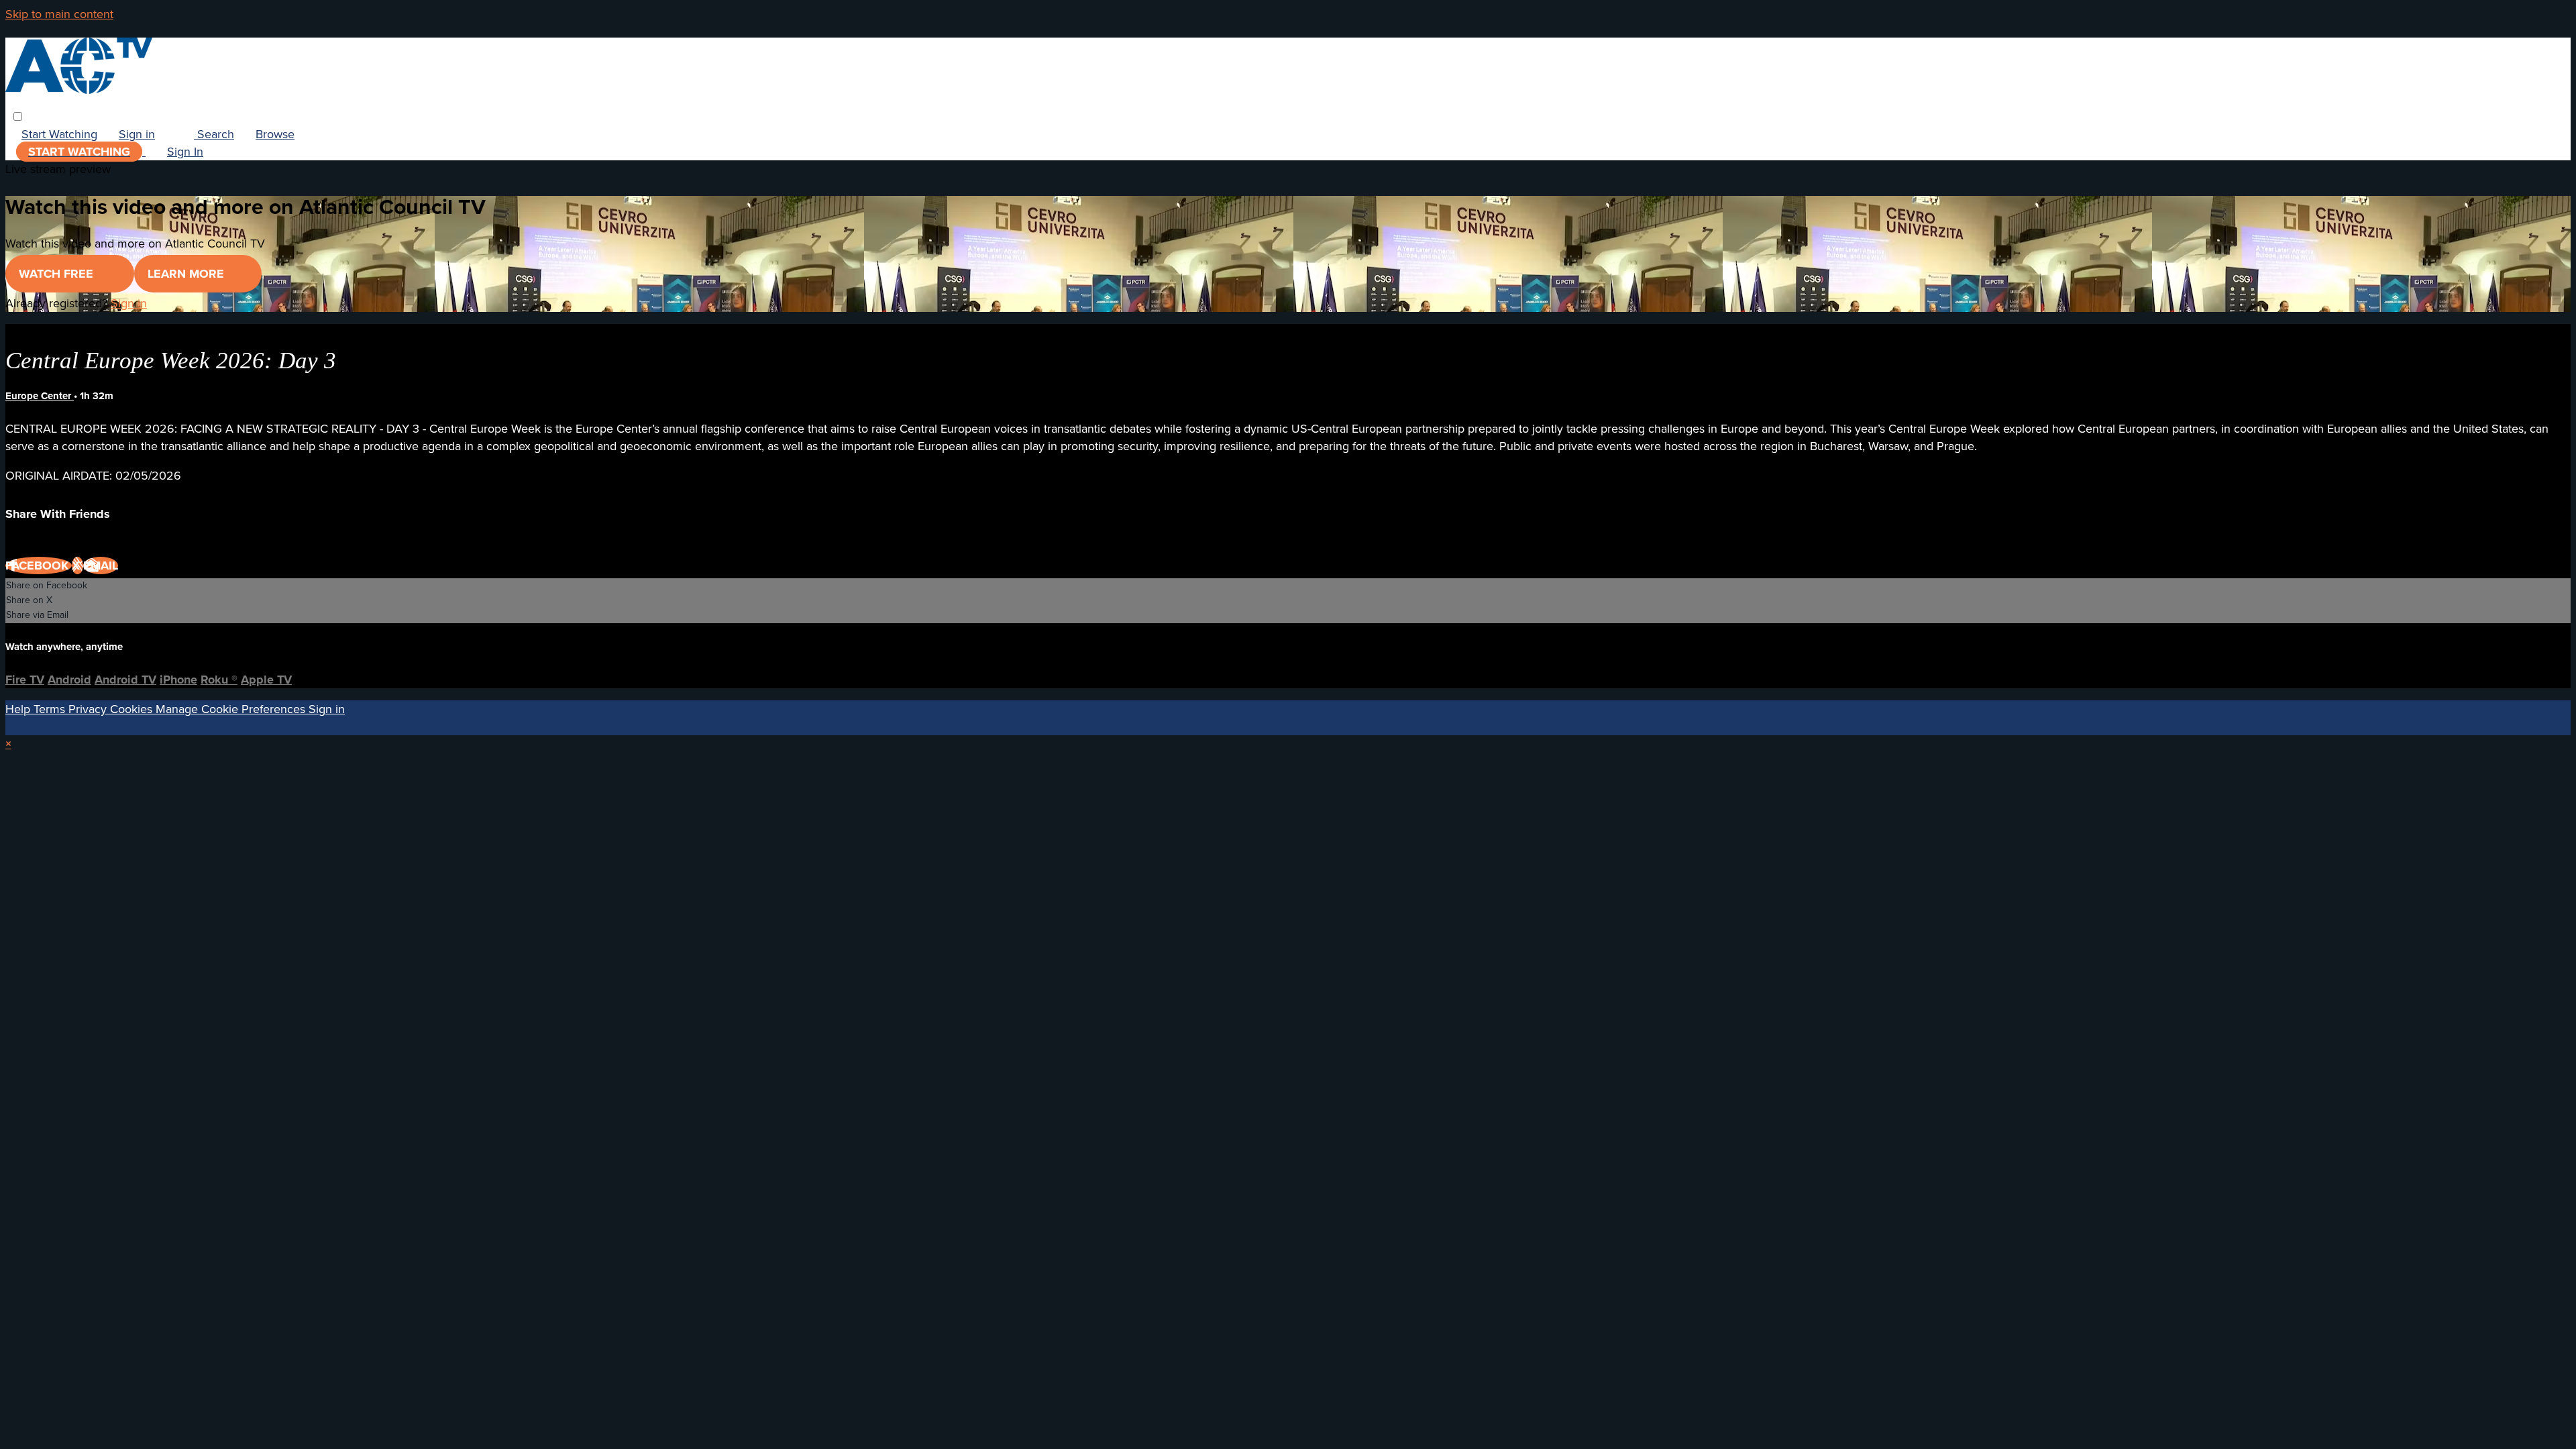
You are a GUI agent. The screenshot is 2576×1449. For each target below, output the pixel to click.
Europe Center (40, 396)
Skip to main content (59, 14)
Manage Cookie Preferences (232, 709)
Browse (275, 134)
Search (214, 134)
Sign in (137, 134)
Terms (51, 709)
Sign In (185, 152)
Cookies (133, 709)
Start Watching (59, 134)
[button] (18, 116)
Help (19, 709)
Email (101, 566)
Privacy (89, 709)
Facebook (39, 566)
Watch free (58, 274)
